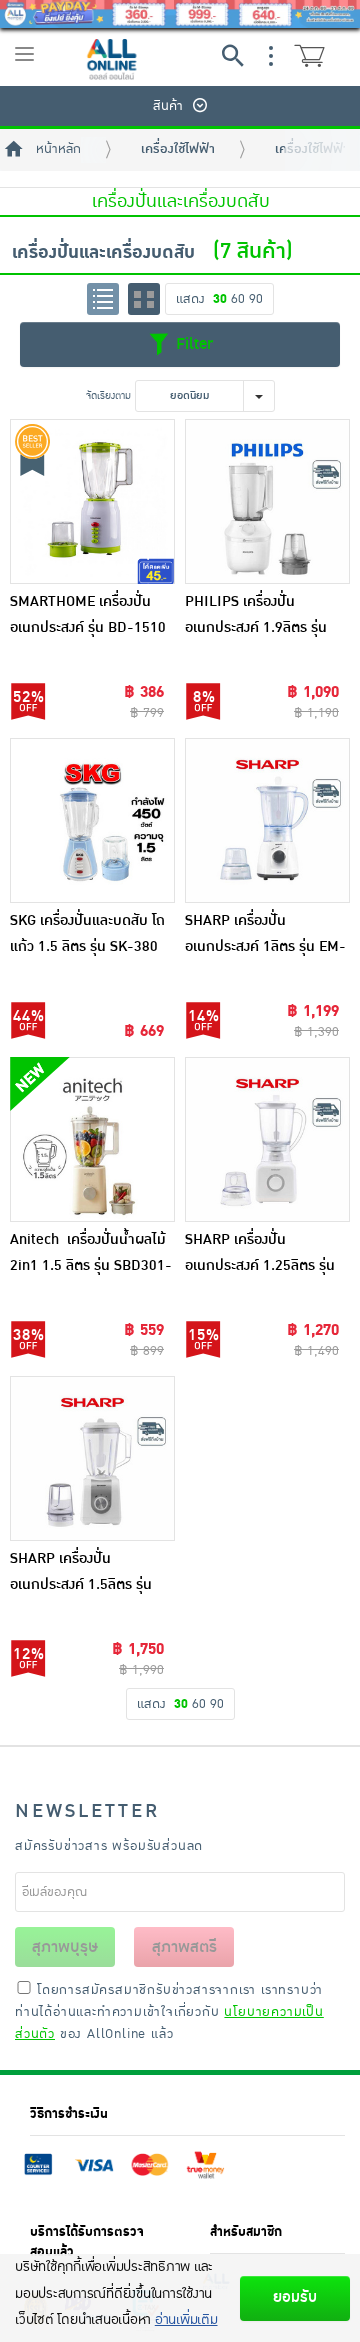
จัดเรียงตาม (108, 395)
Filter (192, 343)
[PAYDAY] (180, 14)
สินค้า (168, 106)
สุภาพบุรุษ (65, 1947)
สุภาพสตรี (184, 1947)
